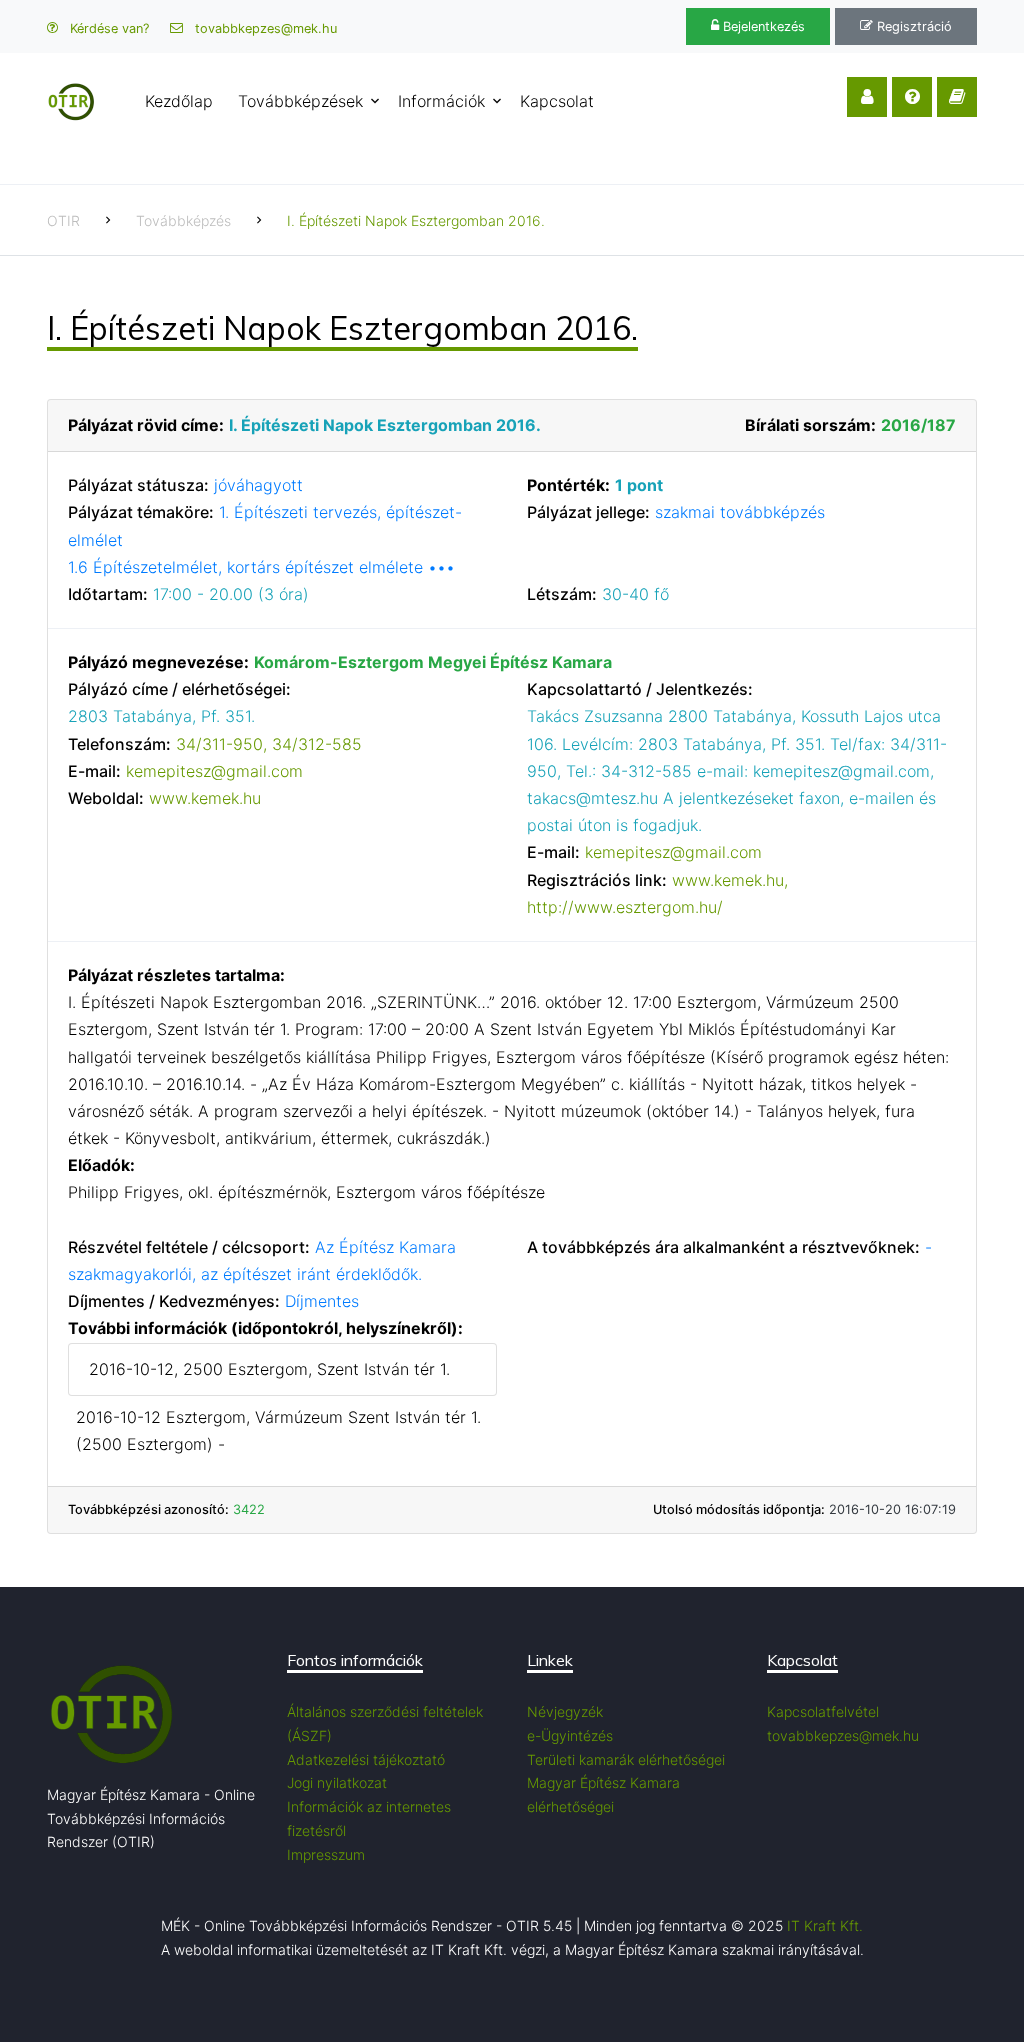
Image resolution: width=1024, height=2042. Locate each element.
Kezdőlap (179, 101)
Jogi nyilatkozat (337, 1782)
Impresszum (326, 1854)
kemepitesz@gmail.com (214, 771)
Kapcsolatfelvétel (823, 1711)
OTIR (63, 220)
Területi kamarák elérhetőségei (626, 1759)
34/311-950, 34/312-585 (269, 744)
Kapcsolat (557, 101)
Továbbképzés (183, 220)
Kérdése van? (107, 28)
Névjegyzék (565, 1711)
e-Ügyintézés (570, 1735)
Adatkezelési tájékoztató (366, 1759)
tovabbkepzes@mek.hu (264, 28)
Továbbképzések (300, 101)
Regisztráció (912, 26)
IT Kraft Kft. (825, 1925)
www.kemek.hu (205, 798)
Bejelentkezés (762, 26)
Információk (441, 101)
